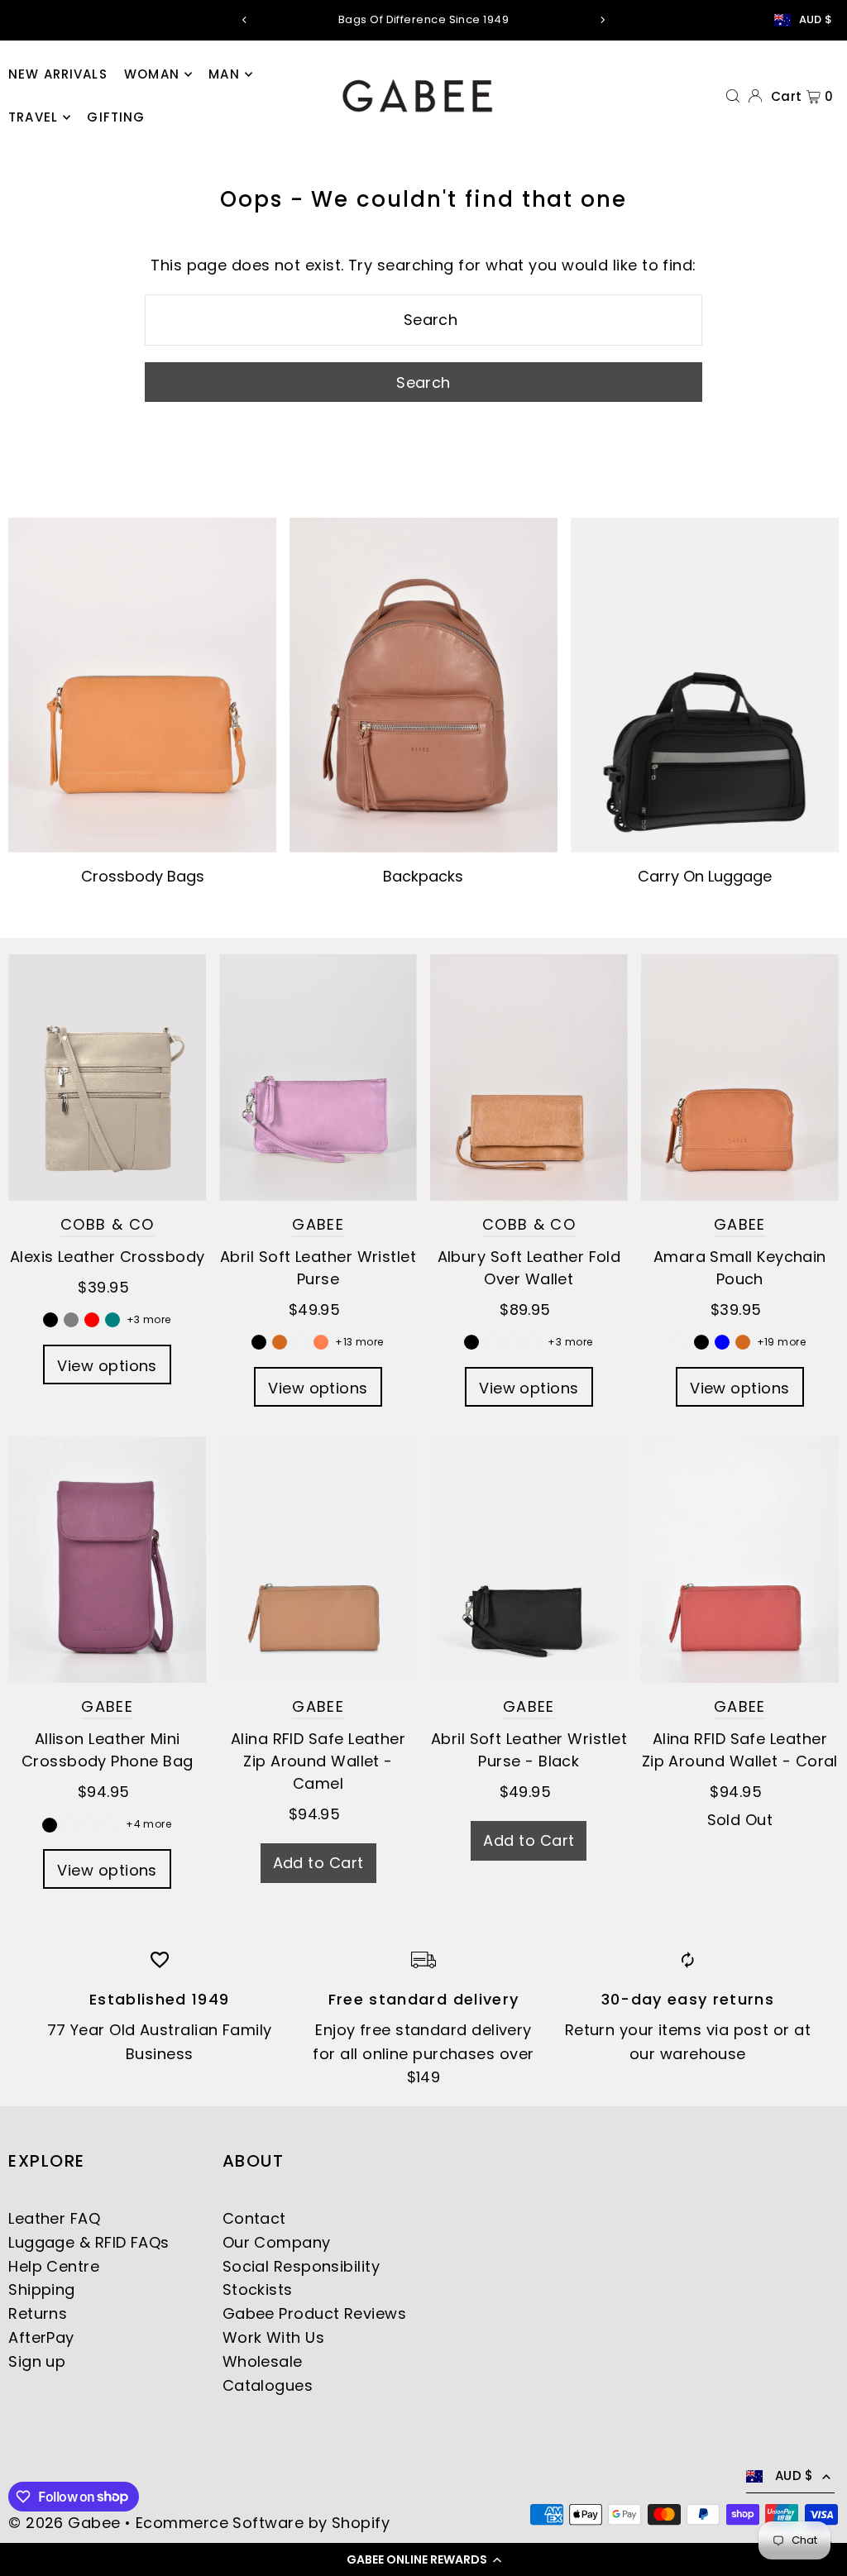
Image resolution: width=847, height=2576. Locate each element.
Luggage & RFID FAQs (89, 2242)
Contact (254, 2218)
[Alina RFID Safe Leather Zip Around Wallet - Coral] (740, 1560)
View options (107, 1366)
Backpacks (423, 876)
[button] (423, 2559)
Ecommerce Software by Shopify (263, 2523)
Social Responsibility (301, 2266)
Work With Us (273, 2337)
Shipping (42, 2289)
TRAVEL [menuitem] (33, 117)
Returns (38, 2313)
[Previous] (245, 20)
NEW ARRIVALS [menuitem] (58, 74)
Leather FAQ (54, 2218)
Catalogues (268, 2385)
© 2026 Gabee (64, 2523)
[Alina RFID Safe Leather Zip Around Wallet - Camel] (318, 1560)
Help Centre (54, 2266)
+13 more (359, 1342)
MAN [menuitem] (224, 74)
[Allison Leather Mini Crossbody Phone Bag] (107, 1560)
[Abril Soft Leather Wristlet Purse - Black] (529, 1560)
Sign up (37, 2361)
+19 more (782, 1342)
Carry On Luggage (705, 876)
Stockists (258, 2289)
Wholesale (263, 2361)
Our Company (277, 2242)
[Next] (602, 20)
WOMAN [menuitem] (152, 74)
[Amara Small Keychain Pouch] (740, 1078)
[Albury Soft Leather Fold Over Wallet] (529, 1078)
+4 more (148, 1824)
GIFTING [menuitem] (116, 117)
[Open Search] (733, 95)
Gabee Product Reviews (314, 2313)
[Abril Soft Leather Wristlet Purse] (318, 1078)
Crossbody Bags (143, 876)
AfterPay (41, 2337)
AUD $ (816, 20)
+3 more (149, 1319)
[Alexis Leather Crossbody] (107, 1078)
